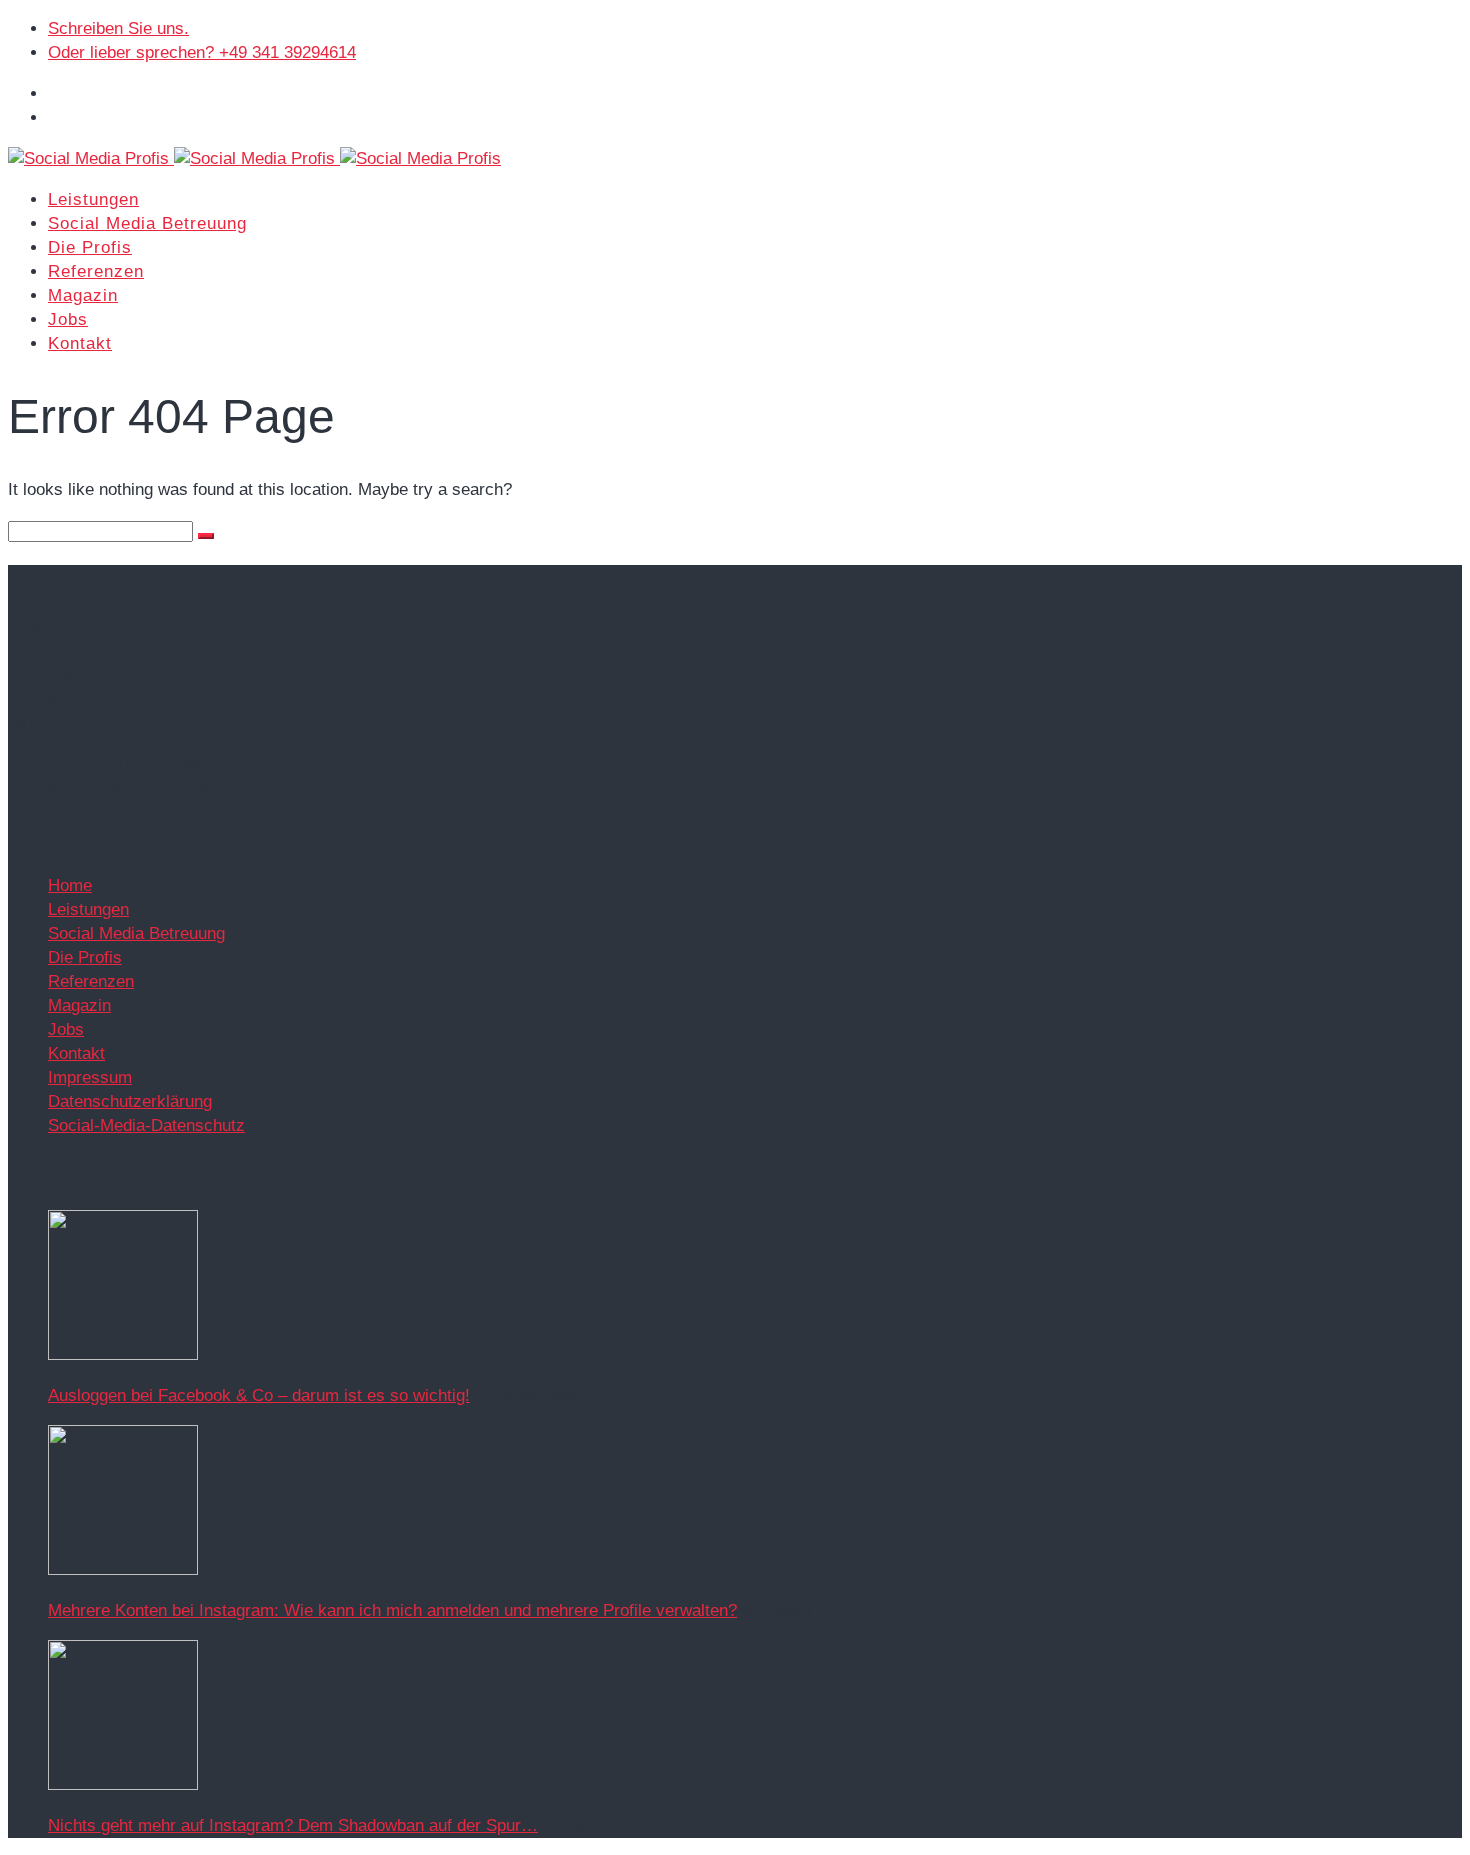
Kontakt (80, 343)
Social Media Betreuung (147, 223)
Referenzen (96, 271)
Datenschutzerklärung (130, 1101)
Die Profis (90, 247)
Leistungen (93, 199)
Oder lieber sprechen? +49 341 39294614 (202, 52)
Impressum (90, 1077)
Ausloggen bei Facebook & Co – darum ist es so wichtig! (259, 1395)
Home (70, 885)
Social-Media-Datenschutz (146, 1125)
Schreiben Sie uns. (118, 28)
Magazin (83, 295)
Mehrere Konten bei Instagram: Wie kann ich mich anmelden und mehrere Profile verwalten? (392, 1610)
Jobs (68, 319)
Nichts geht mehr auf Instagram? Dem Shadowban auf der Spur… (293, 1825)
